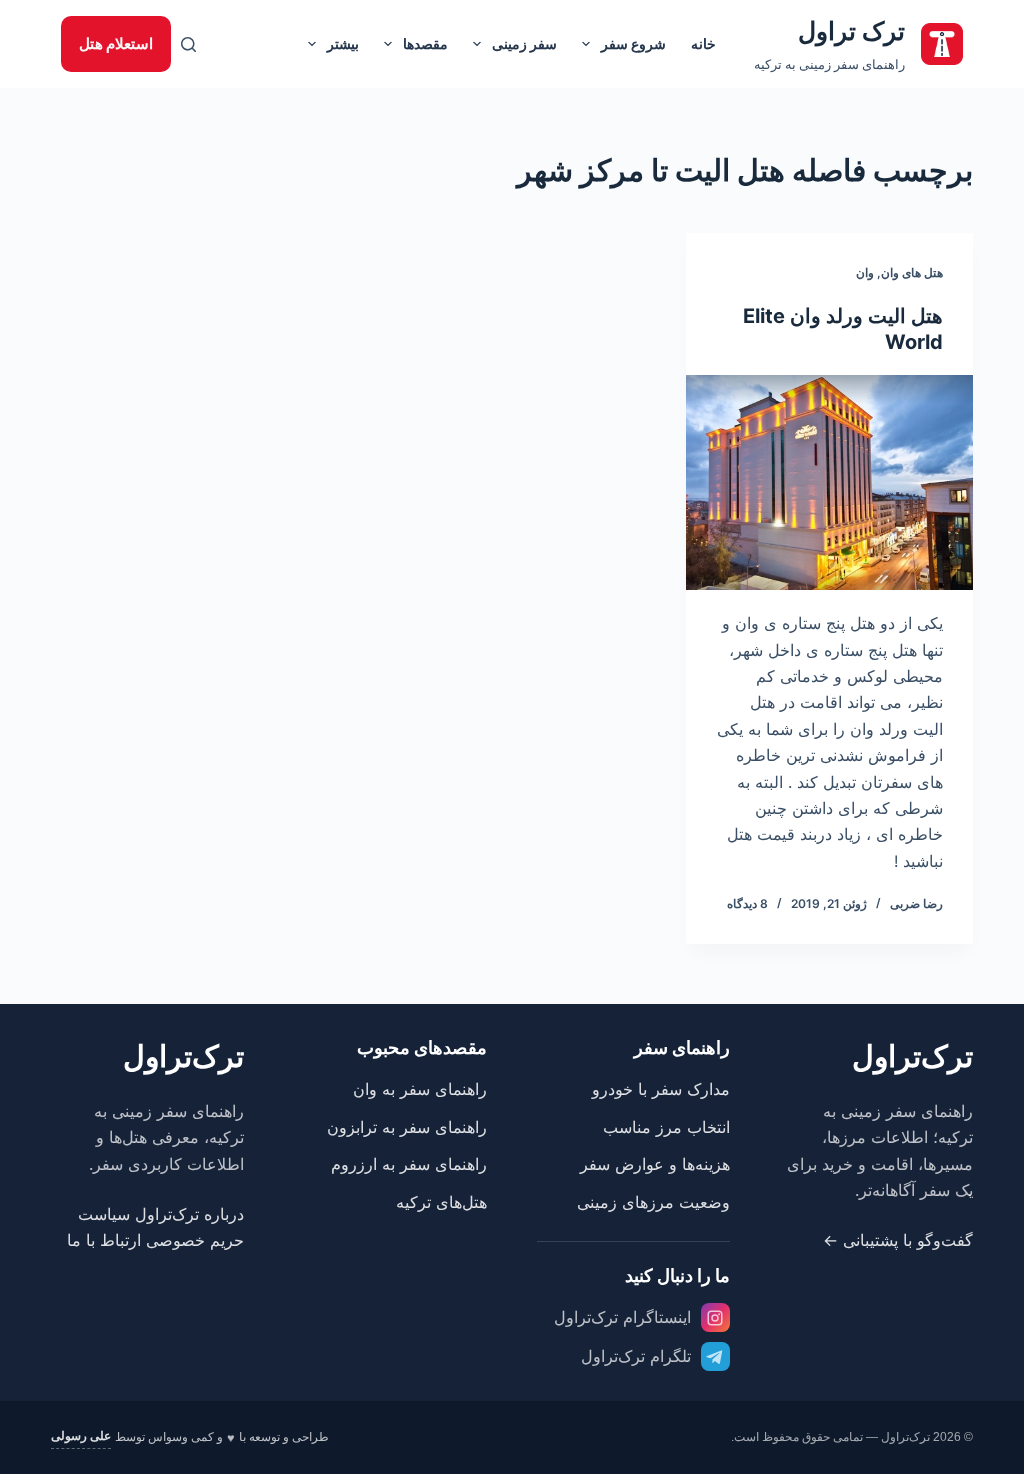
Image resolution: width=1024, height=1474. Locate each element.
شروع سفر (633, 43)
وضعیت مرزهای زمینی (653, 1202)
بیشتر (343, 43)
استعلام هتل (116, 43)
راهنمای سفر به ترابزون (407, 1127)
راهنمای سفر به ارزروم (409, 1164)
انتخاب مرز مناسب (666, 1127)
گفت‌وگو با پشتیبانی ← (898, 1240)
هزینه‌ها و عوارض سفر (655, 1164)
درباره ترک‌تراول (189, 1214)
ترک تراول (851, 31)
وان (865, 272)
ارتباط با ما (104, 1240)
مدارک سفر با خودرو (661, 1089)
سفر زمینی (524, 43)
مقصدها (425, 43)
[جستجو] (188, 44)
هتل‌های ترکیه (441, 1202)
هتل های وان (912, 272)
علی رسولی (81, 1436)
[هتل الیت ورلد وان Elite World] (829, 482)
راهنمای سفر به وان (420, 1089)
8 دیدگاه (747, 903)
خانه (703, 43)
